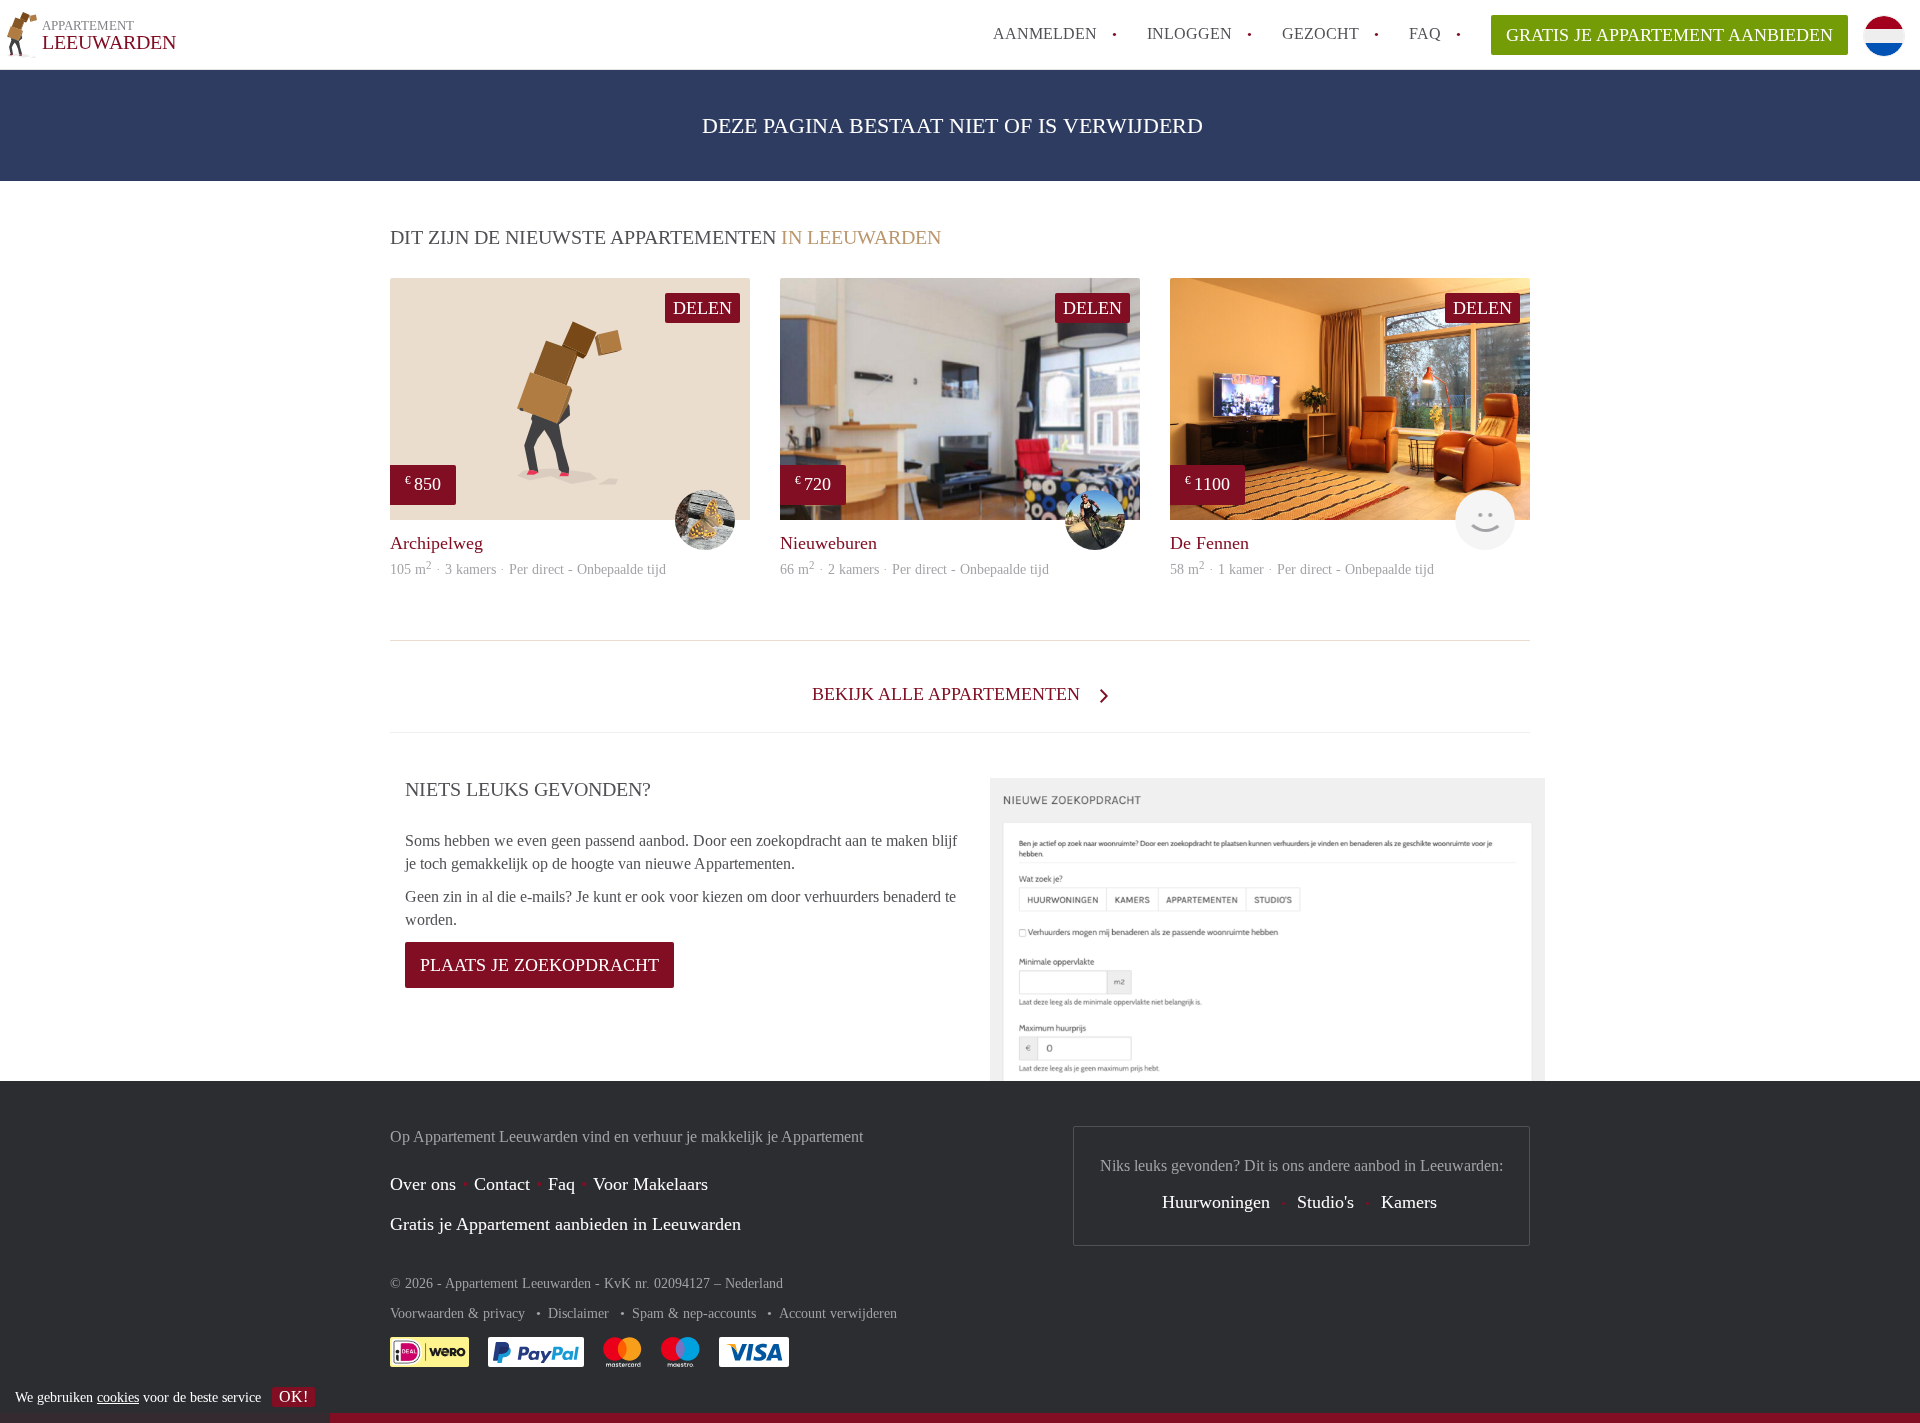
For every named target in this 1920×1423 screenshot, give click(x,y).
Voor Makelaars (650, 1184)
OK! (293, 1396)
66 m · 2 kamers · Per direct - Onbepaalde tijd (914, 569)
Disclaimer (580, 1313)
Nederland (754, 1283)
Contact (502, 1184)
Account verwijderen (838, 1313)
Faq (561, 1184)
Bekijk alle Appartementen (948, 694)
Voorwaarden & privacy (459, 1313)
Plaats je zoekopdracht (539, 965)
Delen (702, 308)
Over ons (423, 1184)
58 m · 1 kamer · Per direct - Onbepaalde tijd (1302, 569)
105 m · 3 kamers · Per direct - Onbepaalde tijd (528, 569)
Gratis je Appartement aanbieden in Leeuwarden (565, 1224)
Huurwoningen (1216, 1202)
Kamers (1409, 1202)
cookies (118, 1397)
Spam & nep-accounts (696, 1313)
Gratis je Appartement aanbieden (1669, 35)
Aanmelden (1045, 33)
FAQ (1425, 33)
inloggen (1189, 33)
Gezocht (1320, 33)
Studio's (1325, 1202)
